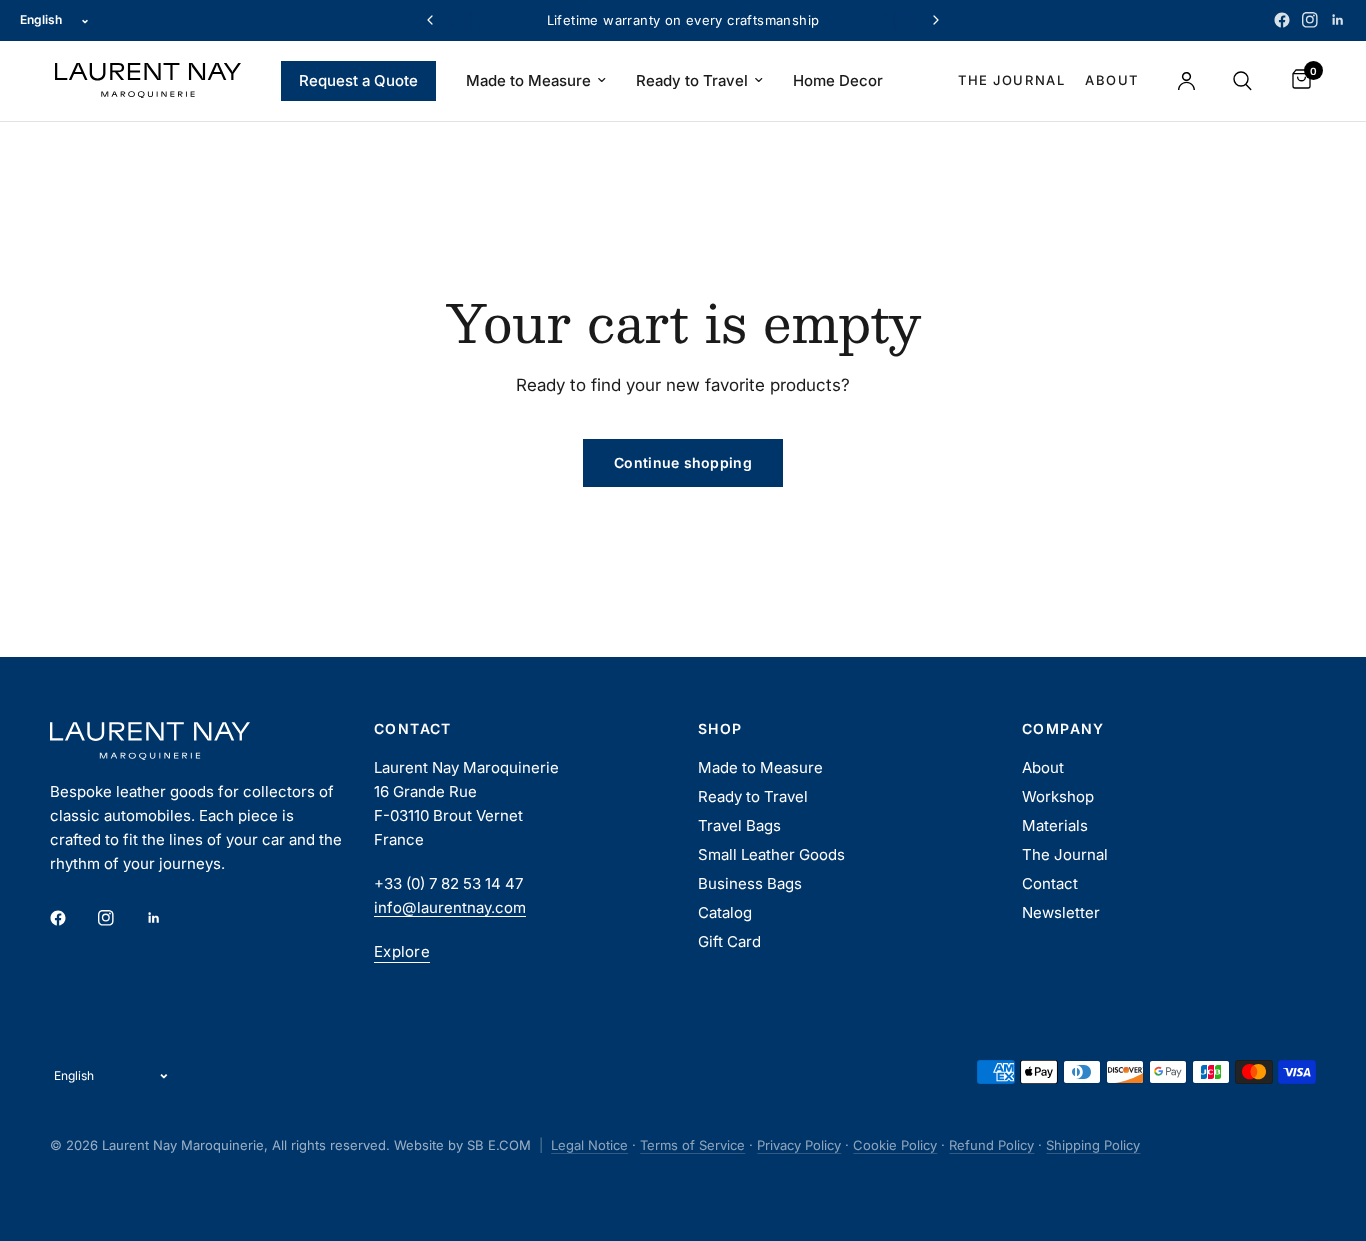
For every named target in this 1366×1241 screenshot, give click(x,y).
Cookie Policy (895, 1145)
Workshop (1058, 796)
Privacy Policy (799, 1145)
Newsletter (1061, 912)
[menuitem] (358, 81)
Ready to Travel (692, 80)
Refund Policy (991, 1145)
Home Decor (838, 80)
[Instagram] (1310, 20)
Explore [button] (402, 951)
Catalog (725, 912)
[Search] (1242, 81)
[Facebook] (1282, 20)
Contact (1050, 883)
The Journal (1011, 80)
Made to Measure (528, 80)
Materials (1055, 825)
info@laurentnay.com (450, 907)
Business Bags (750, 883)
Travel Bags (739, 825)
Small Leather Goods (771, 854)
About (1112, 80)
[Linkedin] (1338, 20)
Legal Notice (589, 1145)
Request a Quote (358, 80)
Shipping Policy (1093, 1145)
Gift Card (729, 941)
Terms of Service (692, 1145)
